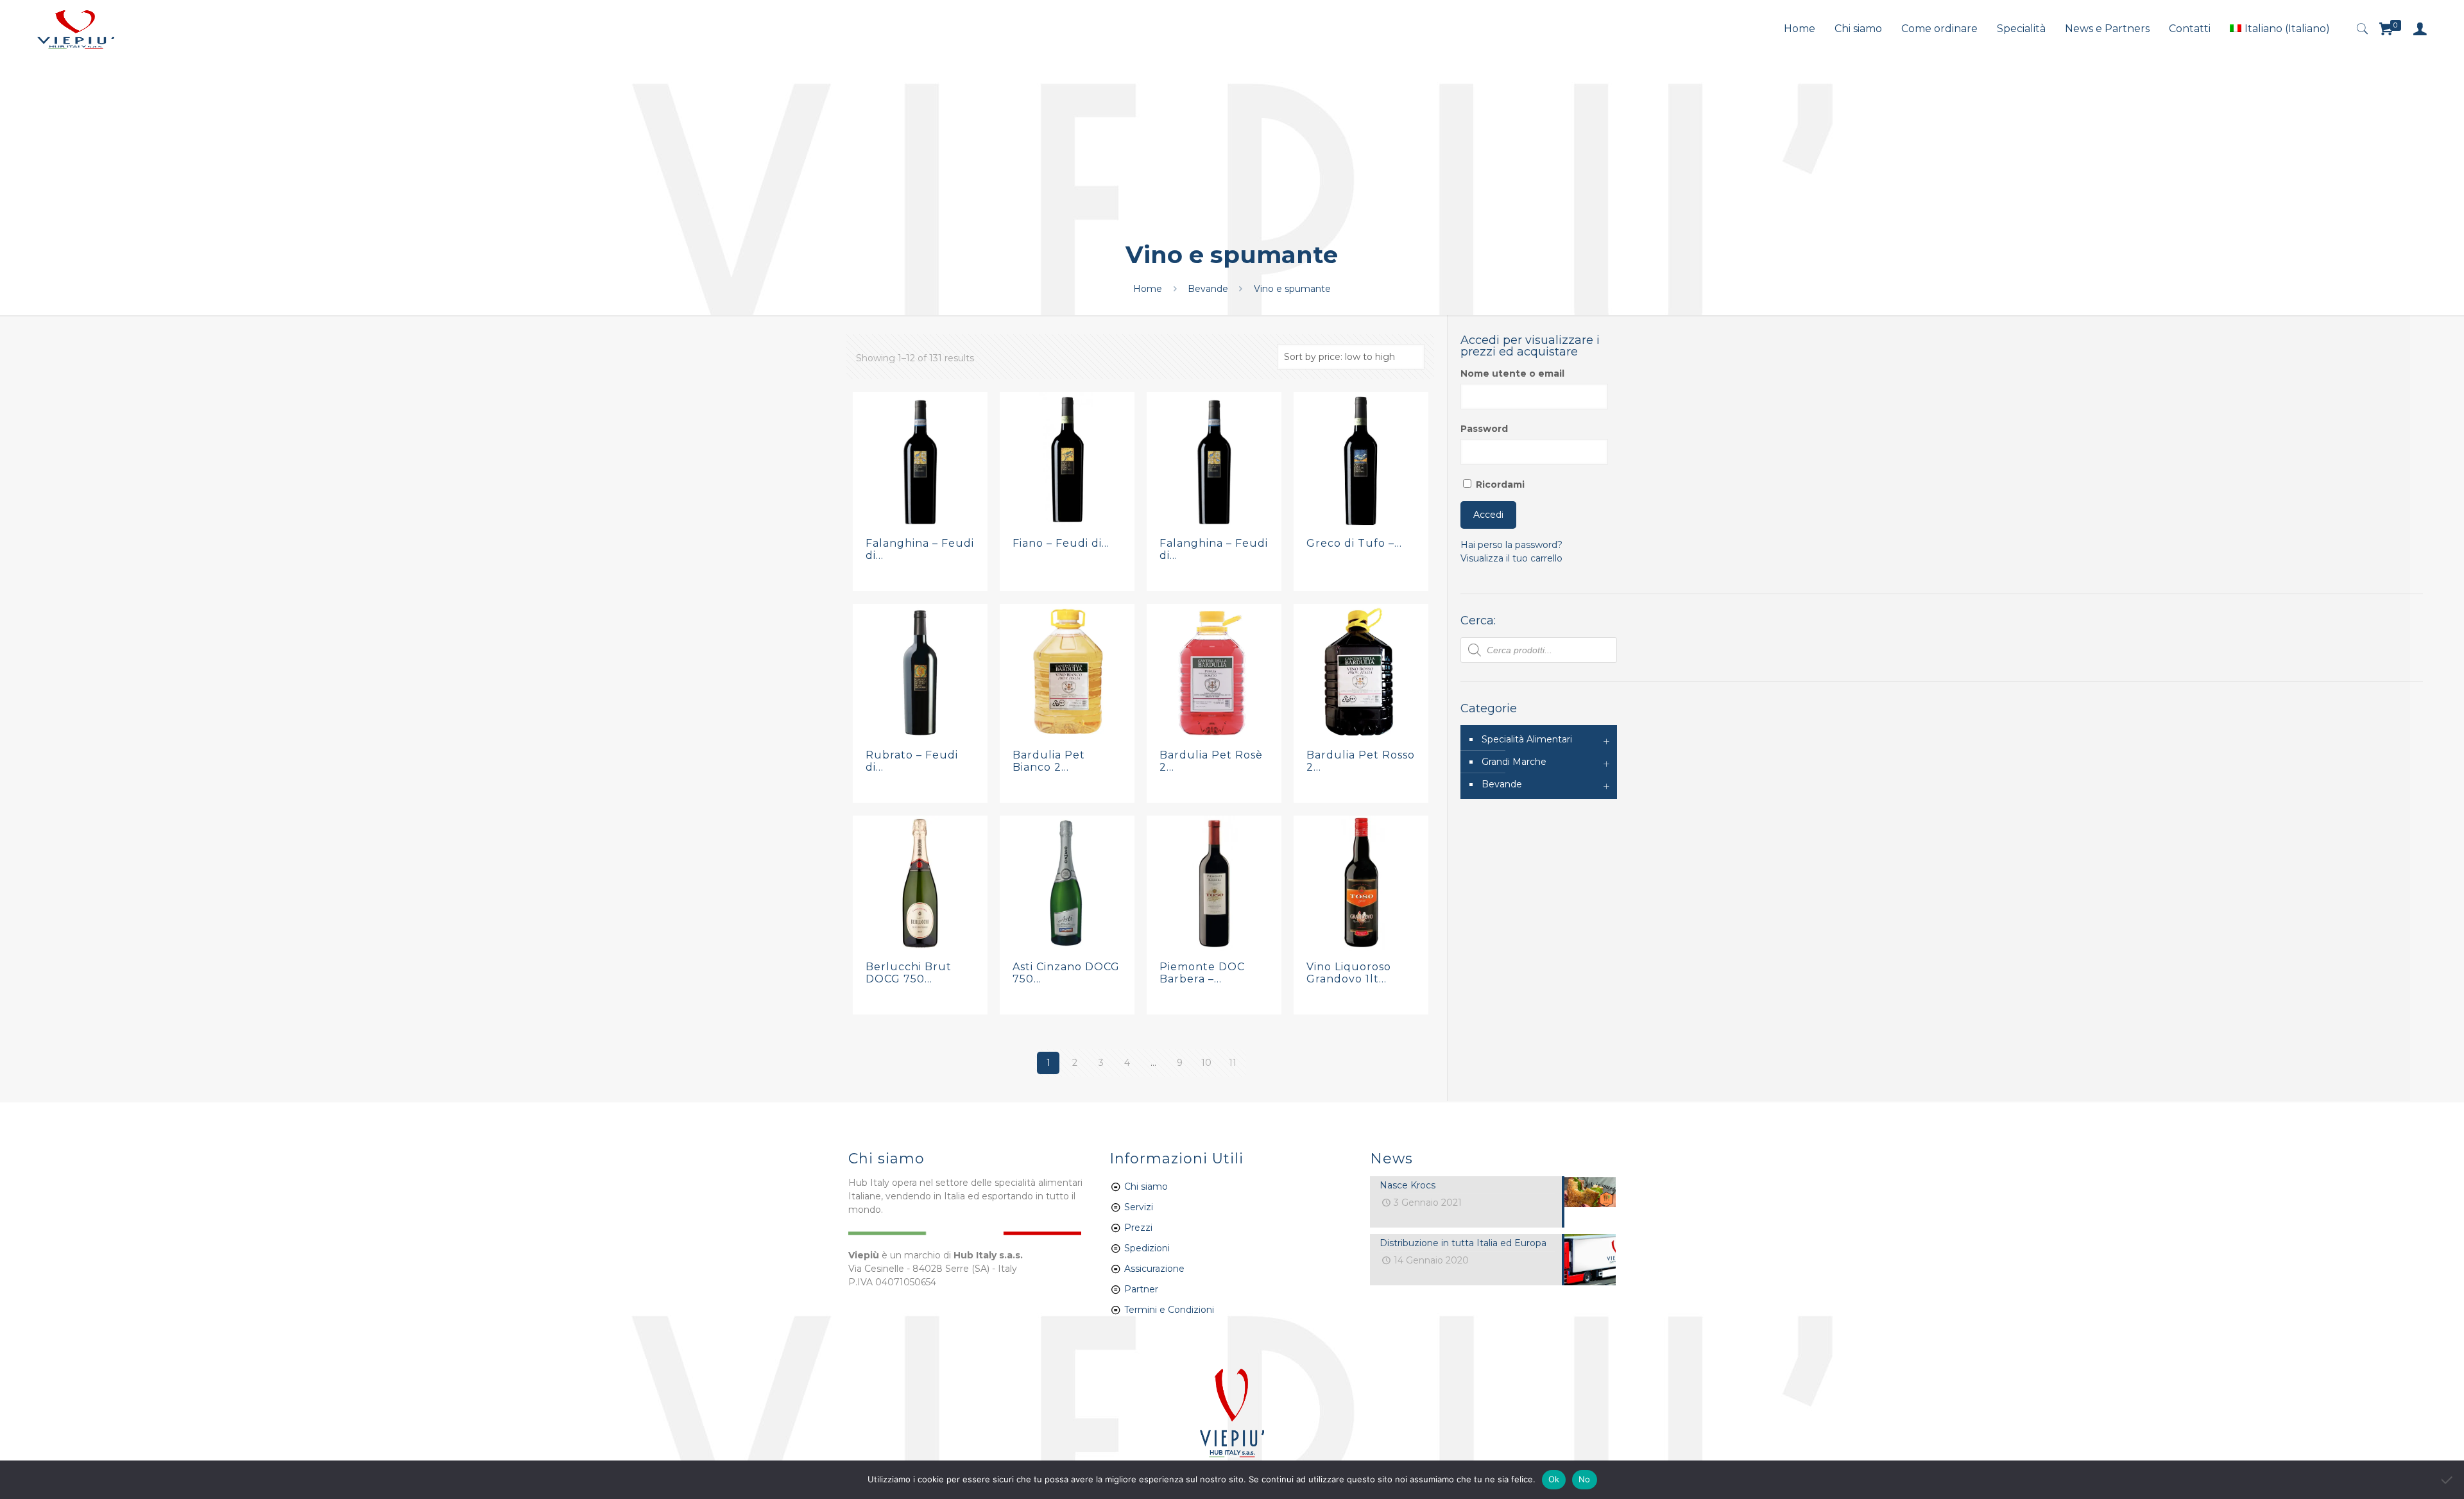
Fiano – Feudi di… (1061, 543)
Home (1148, 289)
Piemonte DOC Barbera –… (1202, 973)
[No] (2448, 1480)
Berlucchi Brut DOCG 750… (909, 973)
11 (1233, 1063)
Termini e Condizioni (1169, 1310)
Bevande (1208, 289)
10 (1206, 1063)
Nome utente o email (1512, 373)
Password (1484, 429)
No (1585, 1479)
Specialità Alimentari (1527, 739)
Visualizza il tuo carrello (1511, 558)
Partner (1141, 1289)
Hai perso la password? (1511, 545)
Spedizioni (1147, 1248)
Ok (1554, 1479)
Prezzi (1138, 1228)
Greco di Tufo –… (1354, 543)
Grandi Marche (1514, 762)
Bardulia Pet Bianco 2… (1049, 761)
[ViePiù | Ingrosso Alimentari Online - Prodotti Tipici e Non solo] (76, 29)
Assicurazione (1154, 1269)
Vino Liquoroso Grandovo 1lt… (1349, 973)
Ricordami (1499, 484)
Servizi (1137, 1207)
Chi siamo (1146, 1186)
